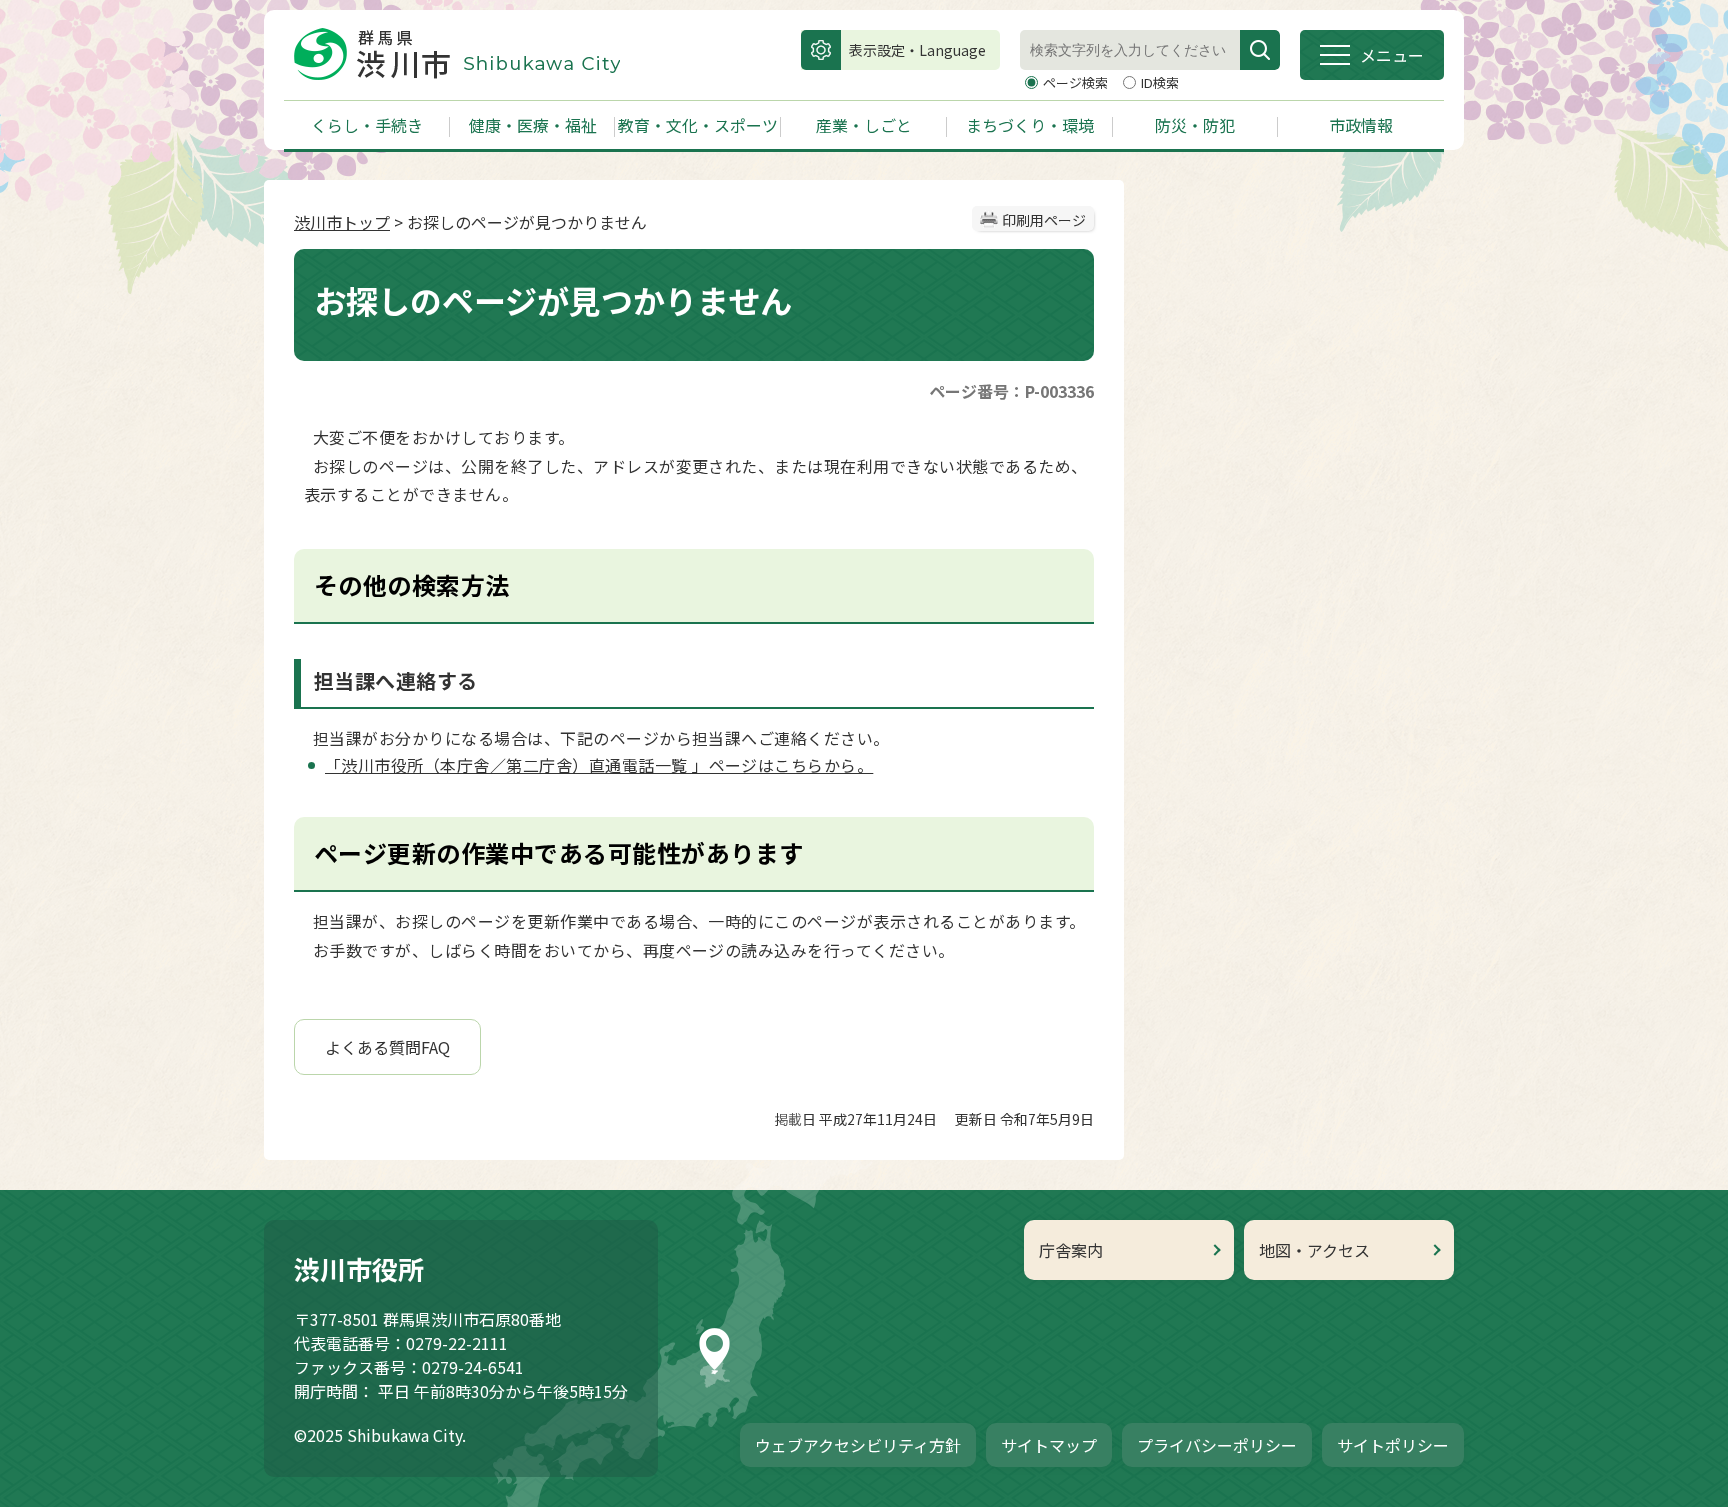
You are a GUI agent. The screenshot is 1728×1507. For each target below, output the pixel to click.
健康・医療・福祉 (533, 125)
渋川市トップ (342, 222)
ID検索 (1160, 82)
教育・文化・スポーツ (698, 125)
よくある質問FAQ (387, 1047)
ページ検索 (1077, 82)
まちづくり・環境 (1030, 125)
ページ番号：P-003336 (1011, 391)
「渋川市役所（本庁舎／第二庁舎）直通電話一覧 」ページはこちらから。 (599, 765)
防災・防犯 (1195, 125)
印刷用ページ (1044, 220)
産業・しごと (864, 125)
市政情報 (1361, 125)
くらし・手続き (367, 125)
